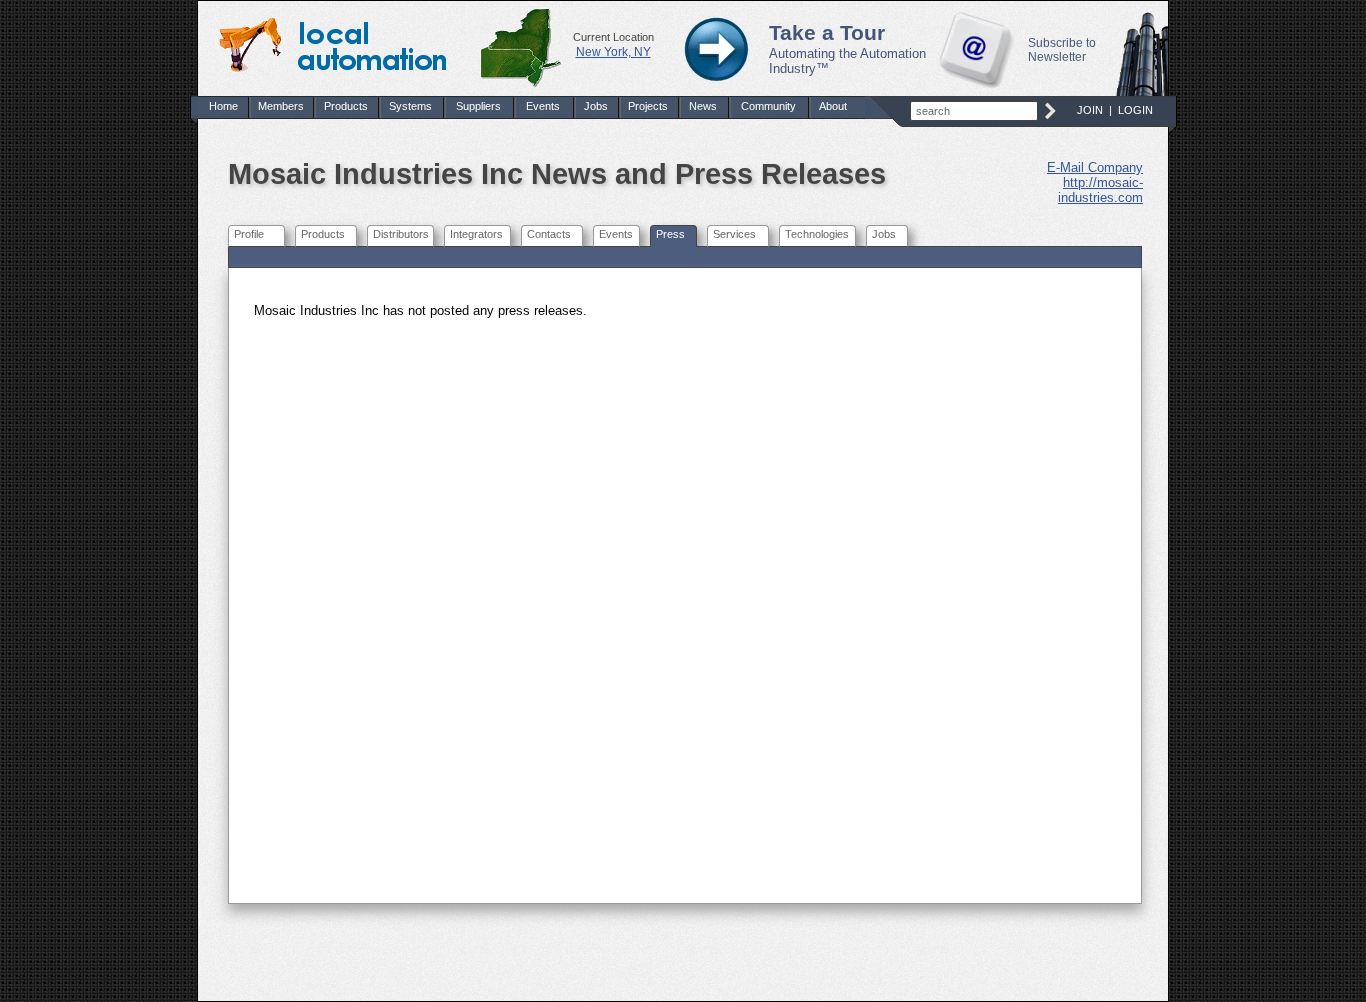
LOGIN (1135, 110)
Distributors (401, 234)
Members (281, 106)
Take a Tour (827, 33)
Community (768, 106)
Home (223, 106)
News (703, 106)
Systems (410, 106)
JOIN (1090, 110)
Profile (249, 234)
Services (734, 234)
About (833, 106)
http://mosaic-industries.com (1100, 190)
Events (543, 106)
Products (346, 106)
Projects (648, 106)
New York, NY (613, 52)
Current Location (613, 37)
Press (670, 234)
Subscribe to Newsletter (1062, 50)
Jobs (596, 106)
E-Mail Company (1095, 167)
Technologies (817, 234)
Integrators (476, 234)
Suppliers (478, 106)
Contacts (549, 234)
